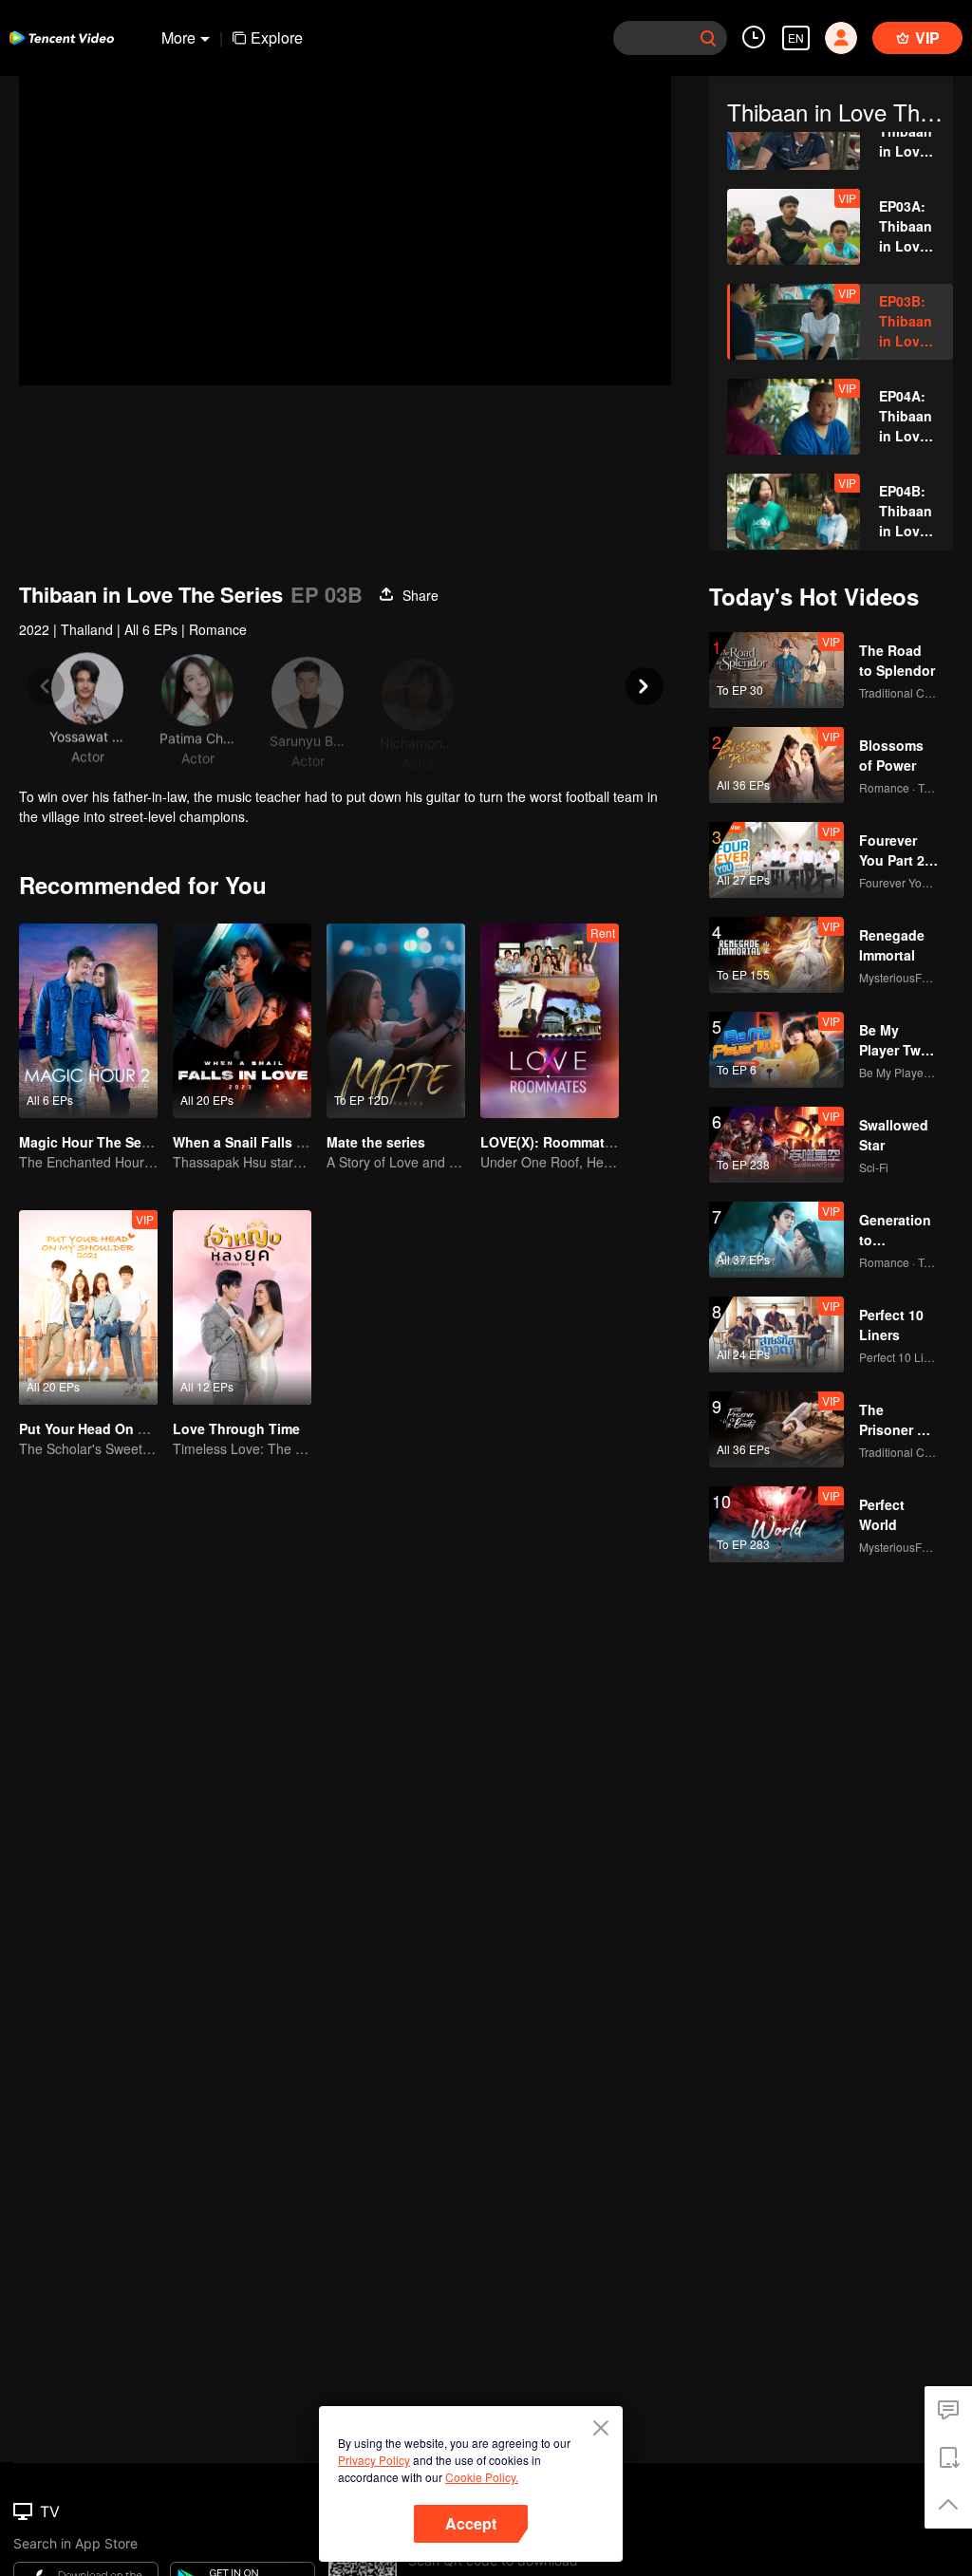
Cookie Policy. (482, 2477)
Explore (277, 37)
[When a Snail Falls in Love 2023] (242, 1021)
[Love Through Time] (242, 1307)
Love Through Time (236, 1428)
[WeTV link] (62, 38)
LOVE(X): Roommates (550, 1142)
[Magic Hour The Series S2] (88, 1021)
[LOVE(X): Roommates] (550, 1021)
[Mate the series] (396, 1021)
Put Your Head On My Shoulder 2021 (136, 1428)
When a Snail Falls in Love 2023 (276, 1142)
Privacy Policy (374, 2460)
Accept (471, 2523)
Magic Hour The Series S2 (102, 1142)
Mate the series (376, 1142)
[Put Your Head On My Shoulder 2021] (88, 1307)
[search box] (708, 38)
